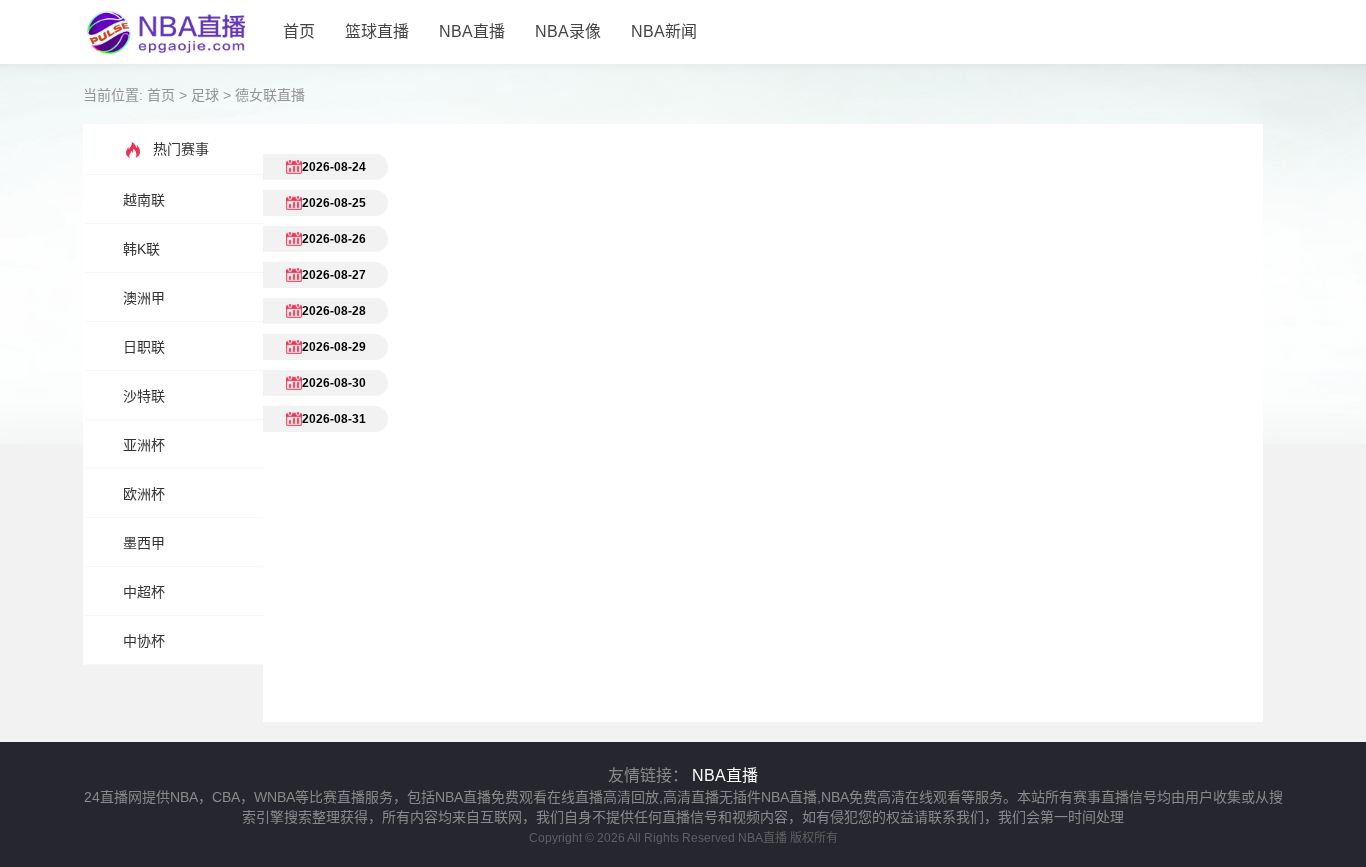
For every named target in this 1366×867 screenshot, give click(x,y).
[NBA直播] (175, 54)
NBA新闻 (664, 31)
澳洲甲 (144, 298)
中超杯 (144, 592)
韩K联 (141, 249)
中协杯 (144, 641)
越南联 (144, 200)
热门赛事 (181, 149)
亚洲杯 (144, 445)
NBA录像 (568, 31)
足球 (205, 95)
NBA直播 (472, 31)
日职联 (144, 347)
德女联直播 (270, 95)
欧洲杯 (144, 494)
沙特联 (144, 396)
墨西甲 (144, 543)
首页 (299, 31)
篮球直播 (377, 31)
